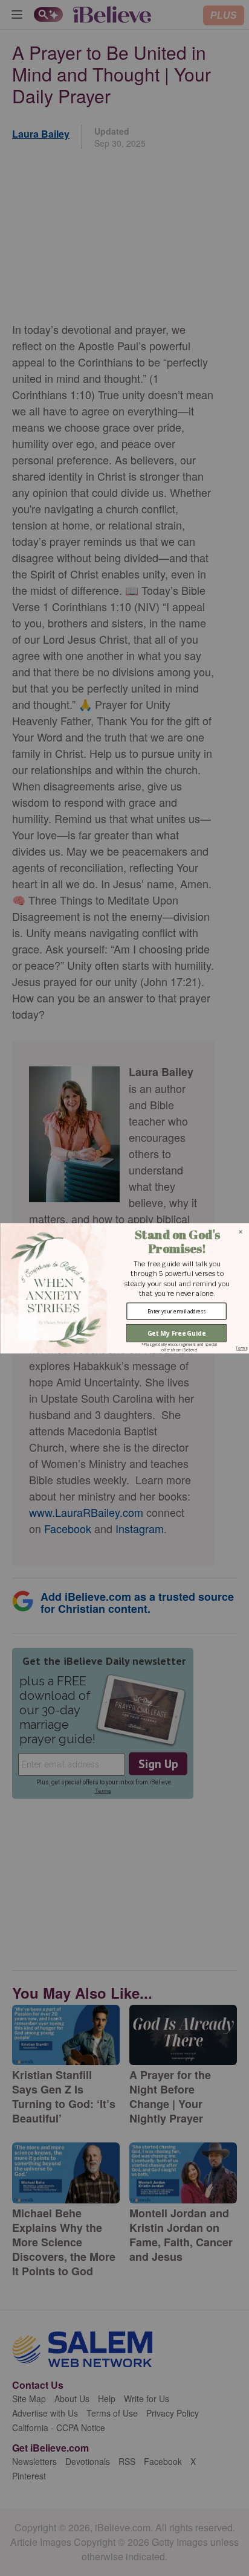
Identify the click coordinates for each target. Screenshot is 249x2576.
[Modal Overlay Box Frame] (124, 1288)
